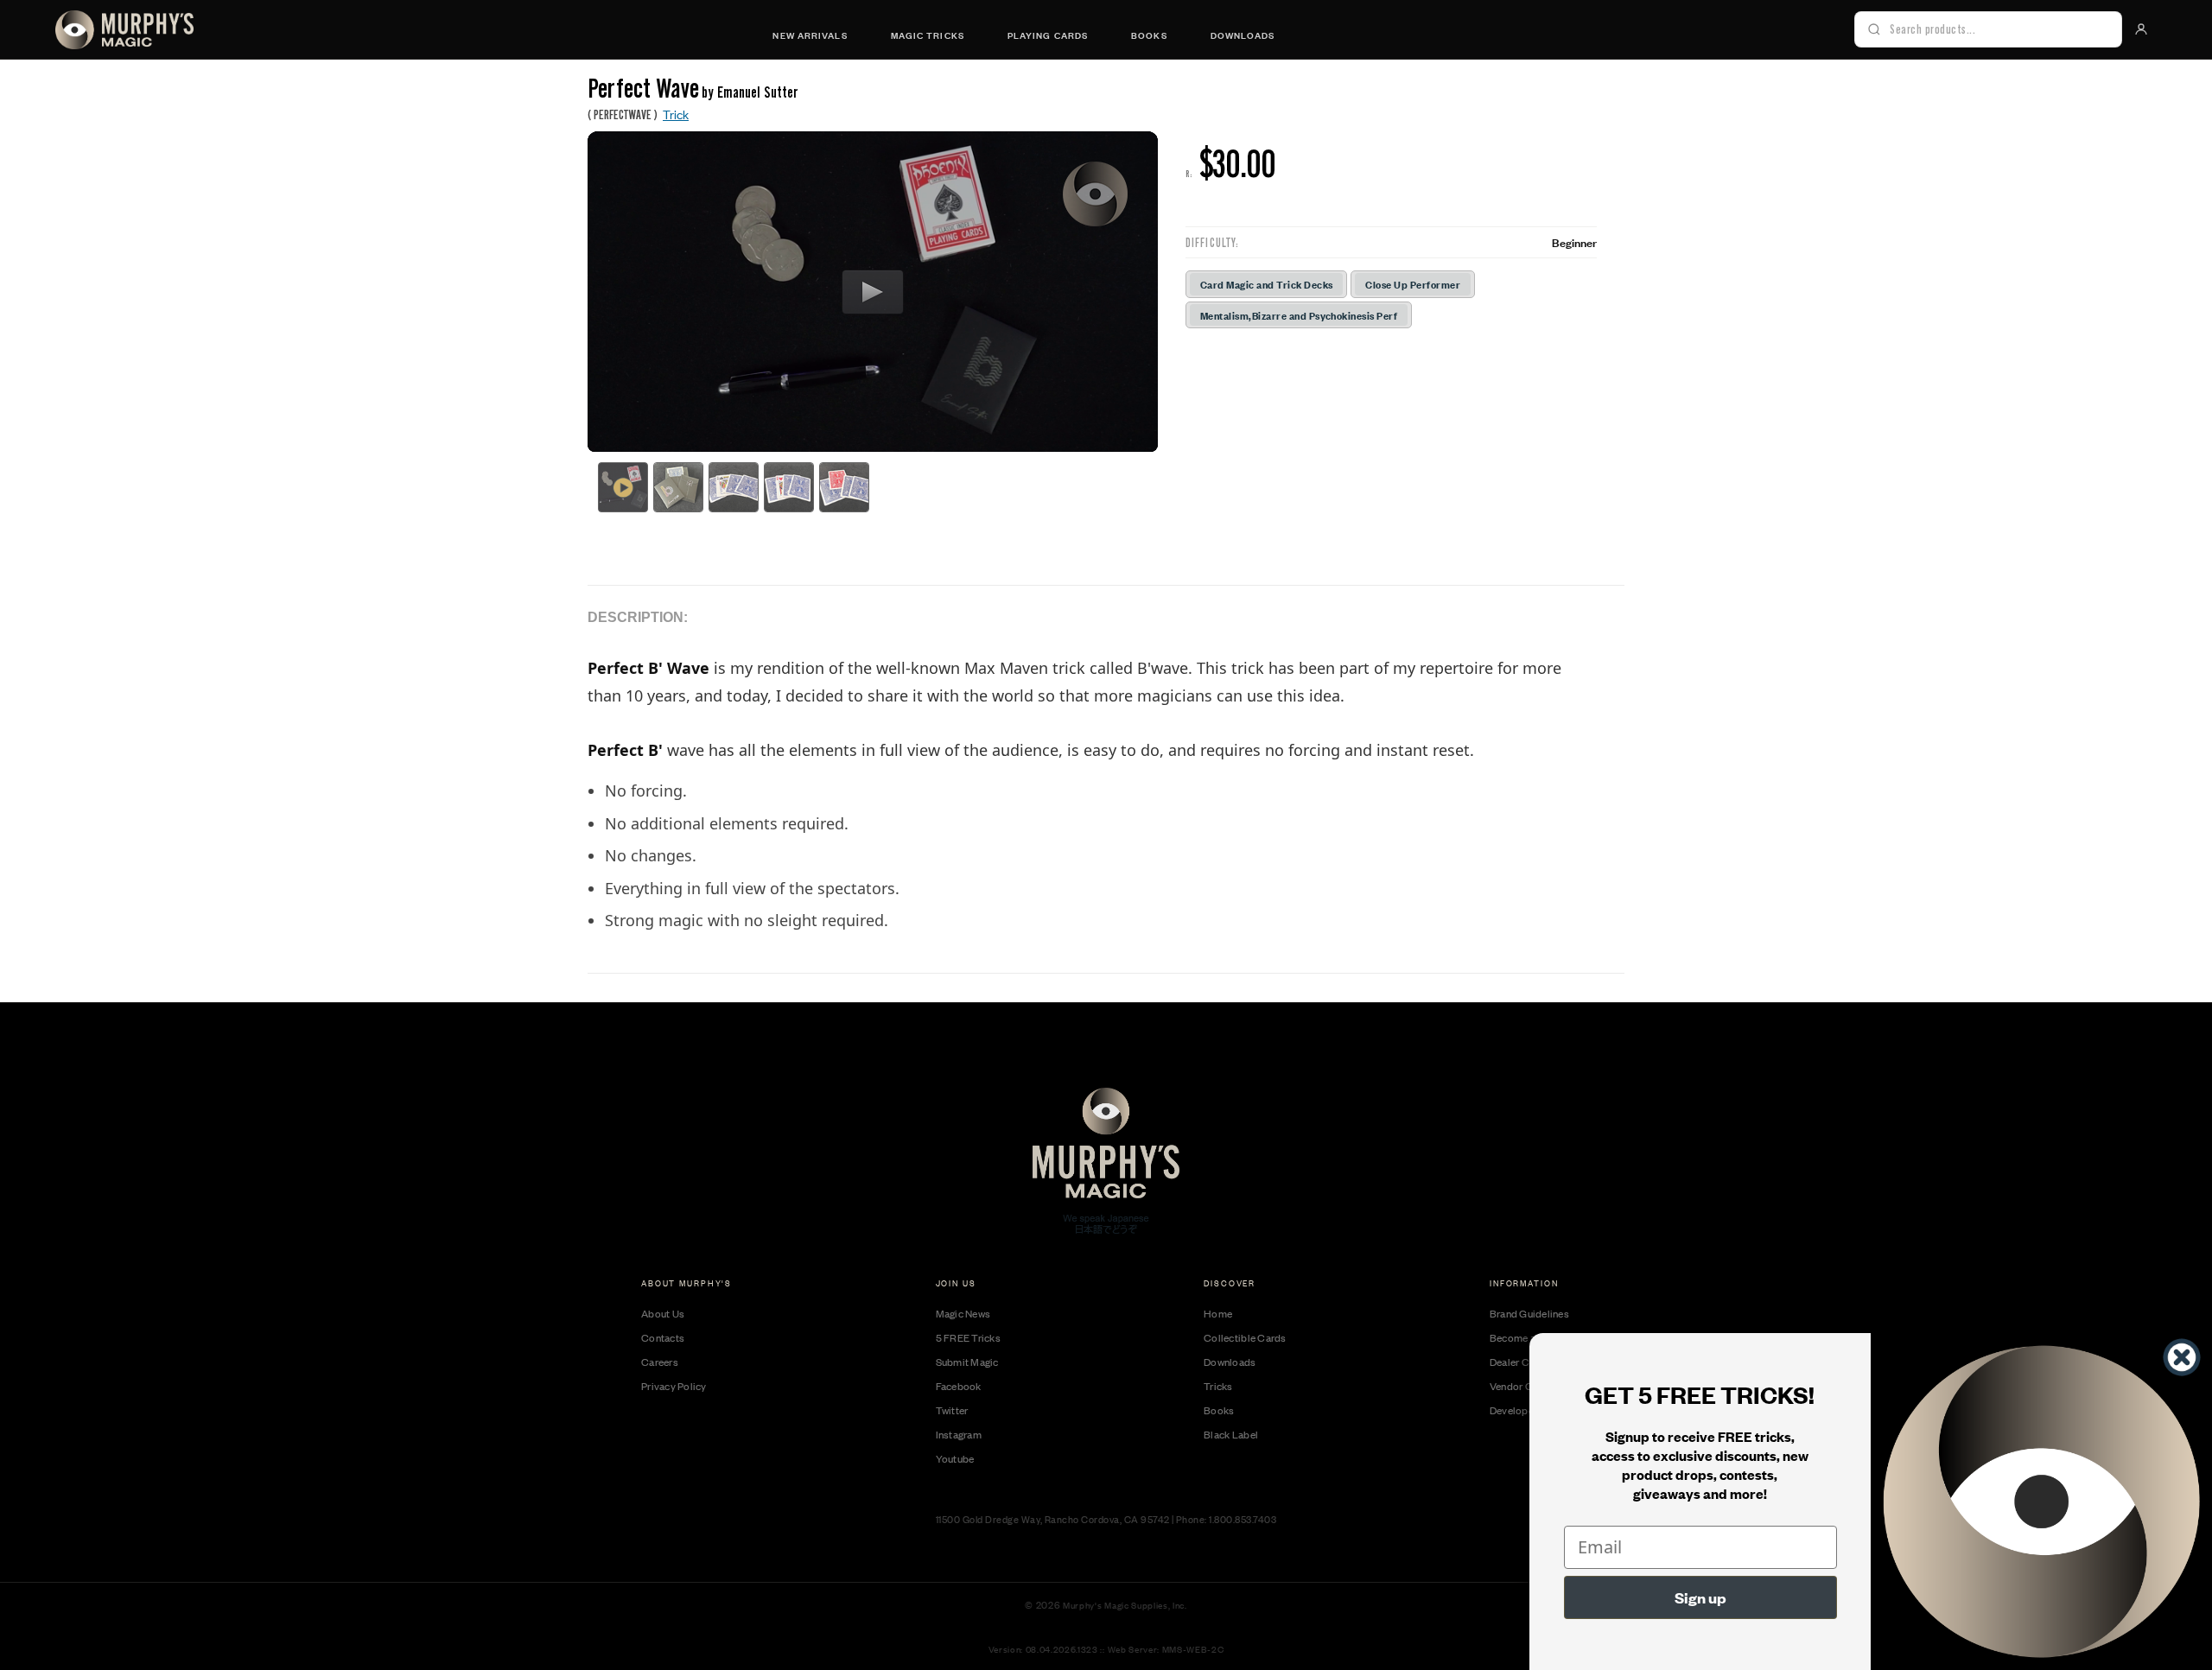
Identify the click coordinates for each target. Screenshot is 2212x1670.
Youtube (955, 1458)
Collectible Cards (1245, 1337)
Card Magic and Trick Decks (1266, 284)
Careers (660, 1362)
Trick (676, 114)
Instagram (959, 1434)
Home (1218, 1313)
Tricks (1218, 1386)
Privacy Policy (674, 1386)
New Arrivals (810, 35)
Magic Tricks (928, 35)
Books (1149, 35)
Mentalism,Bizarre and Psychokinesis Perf (1299, 315)
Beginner (1574, 242)
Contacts (663, 1337)
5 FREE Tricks (968, 1337)
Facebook (959, 1386)
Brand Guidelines (1529, 1313)
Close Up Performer (1413, 284)
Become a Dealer (1529, 1337)
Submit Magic (967, 1362)
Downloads (1243, 35)
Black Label (1231, 1434)
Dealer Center (1521, 1362)
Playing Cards (1048, 35)
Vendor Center (1523, 1386)
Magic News (963, 1313)
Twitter (952, 1410)
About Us (663, 1313)
